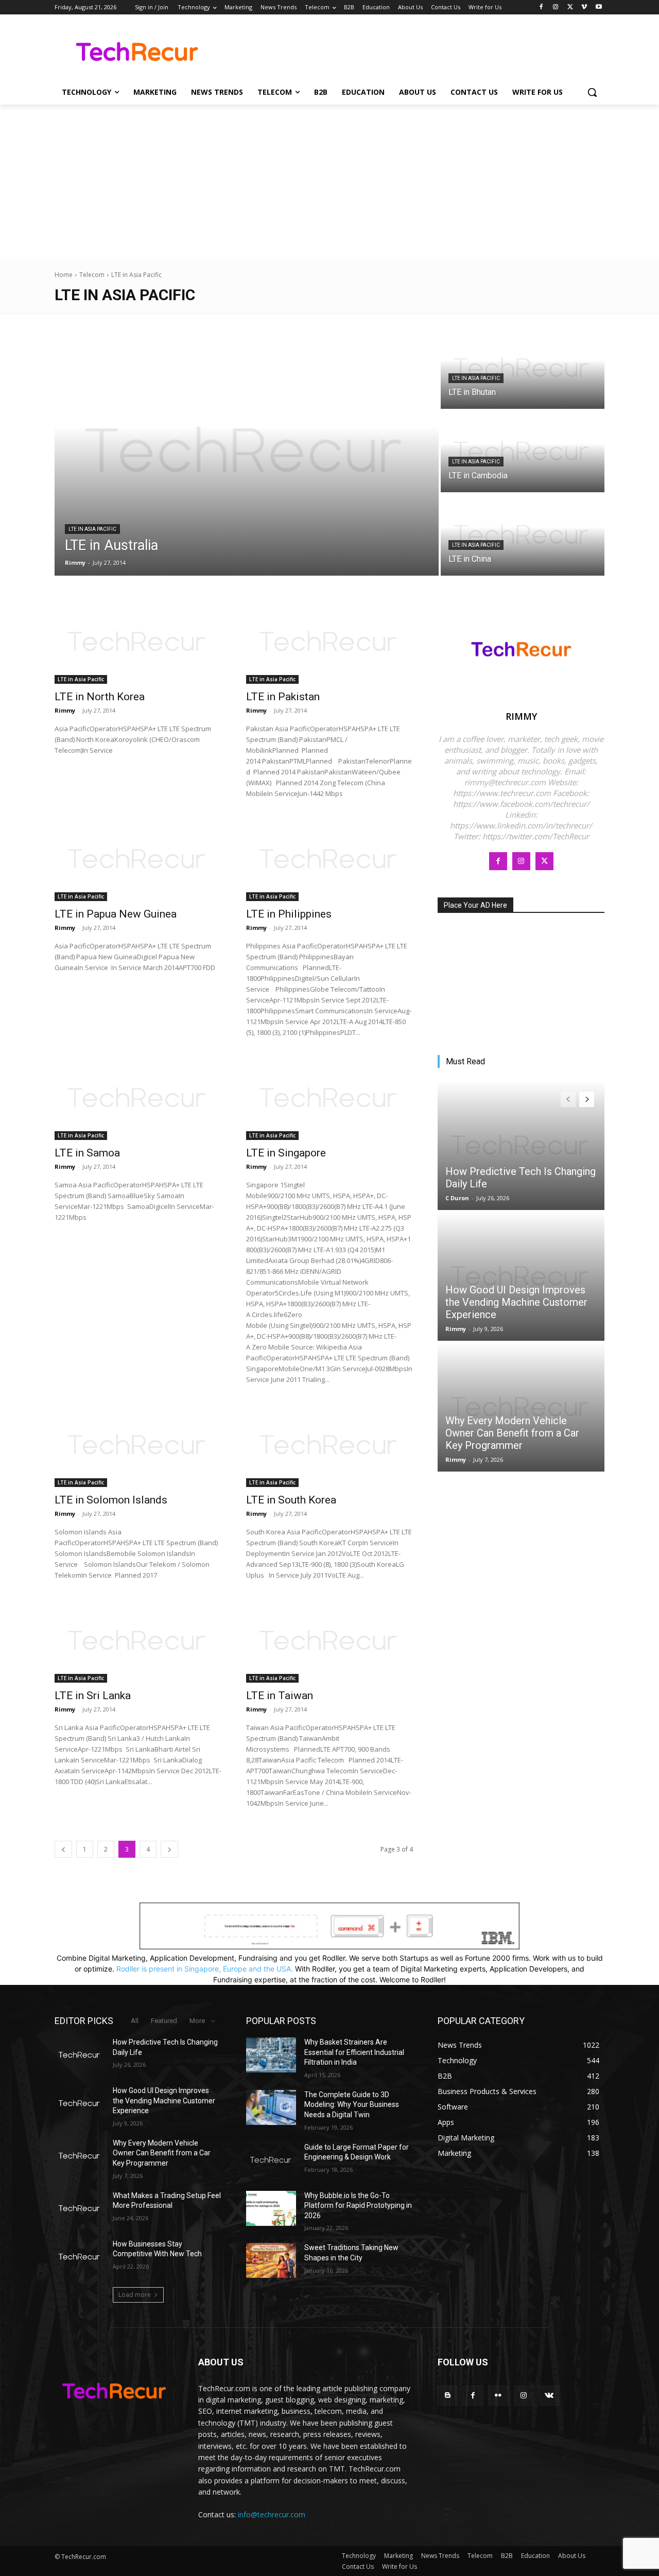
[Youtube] (599, 7)
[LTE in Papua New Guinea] (138, 859)
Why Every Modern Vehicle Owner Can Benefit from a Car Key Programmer (512, 1433)
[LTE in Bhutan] (523, 368)
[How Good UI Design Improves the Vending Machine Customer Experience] (521, 1276)
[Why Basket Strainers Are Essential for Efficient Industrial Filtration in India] (271, 2055)
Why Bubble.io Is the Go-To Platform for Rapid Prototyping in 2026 (358, 2206)
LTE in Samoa (87, 1153)
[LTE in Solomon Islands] (138, 1445)
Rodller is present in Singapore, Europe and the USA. (205, 1969)
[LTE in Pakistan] (329, 642)
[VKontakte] (549, 2396)
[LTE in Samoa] (138, 1098)
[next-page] (169, 1849)
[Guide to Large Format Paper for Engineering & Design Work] (271, 2160)
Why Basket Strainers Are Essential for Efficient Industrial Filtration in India (354, 2052)
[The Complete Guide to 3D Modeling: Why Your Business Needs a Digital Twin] (271, 2107)
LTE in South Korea (291, 1500)
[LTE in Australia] (247, 452)
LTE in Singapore (286, 1153)
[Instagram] (556, 7)
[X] (570, 7)
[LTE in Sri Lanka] (138, 1641)
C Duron (457, 1198)
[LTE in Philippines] (329, 859)
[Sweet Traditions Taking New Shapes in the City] (271, 2260)
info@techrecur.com (272, 2514)
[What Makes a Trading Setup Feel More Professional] (80, 2208)
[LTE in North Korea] (138, 642)
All (135, 2021)
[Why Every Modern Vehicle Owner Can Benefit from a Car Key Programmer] (521, 1407)
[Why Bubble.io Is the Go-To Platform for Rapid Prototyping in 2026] (271, 2208)
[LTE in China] (523, 535)
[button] (592, 92)
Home (64, 275)
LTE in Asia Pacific (92, 529)
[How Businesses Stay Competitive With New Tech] (80, 2257)
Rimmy (65, 710)
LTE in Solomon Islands (111, 1500)
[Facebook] (541, 7)
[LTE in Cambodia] (523, 452)
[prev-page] (63, 1849)
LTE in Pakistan (283, 697)
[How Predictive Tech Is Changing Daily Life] (521, 1146)
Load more (135, 2295)
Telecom (92, 275)
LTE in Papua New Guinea (116, 914)
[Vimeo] (584, 7)
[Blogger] (448, 2396)
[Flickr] (498, 2396)
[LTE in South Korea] (329, 1445)
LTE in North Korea (100, 697)
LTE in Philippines (289, 914)
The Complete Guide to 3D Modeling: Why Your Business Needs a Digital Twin (352, 2105)
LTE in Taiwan (280, 1696)
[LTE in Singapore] (329, 1098)
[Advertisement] (329, 182)
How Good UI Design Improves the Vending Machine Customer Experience (516, 1302)
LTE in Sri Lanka (93, 1696)
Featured (164, 2021)
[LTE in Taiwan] (329, 1641)
